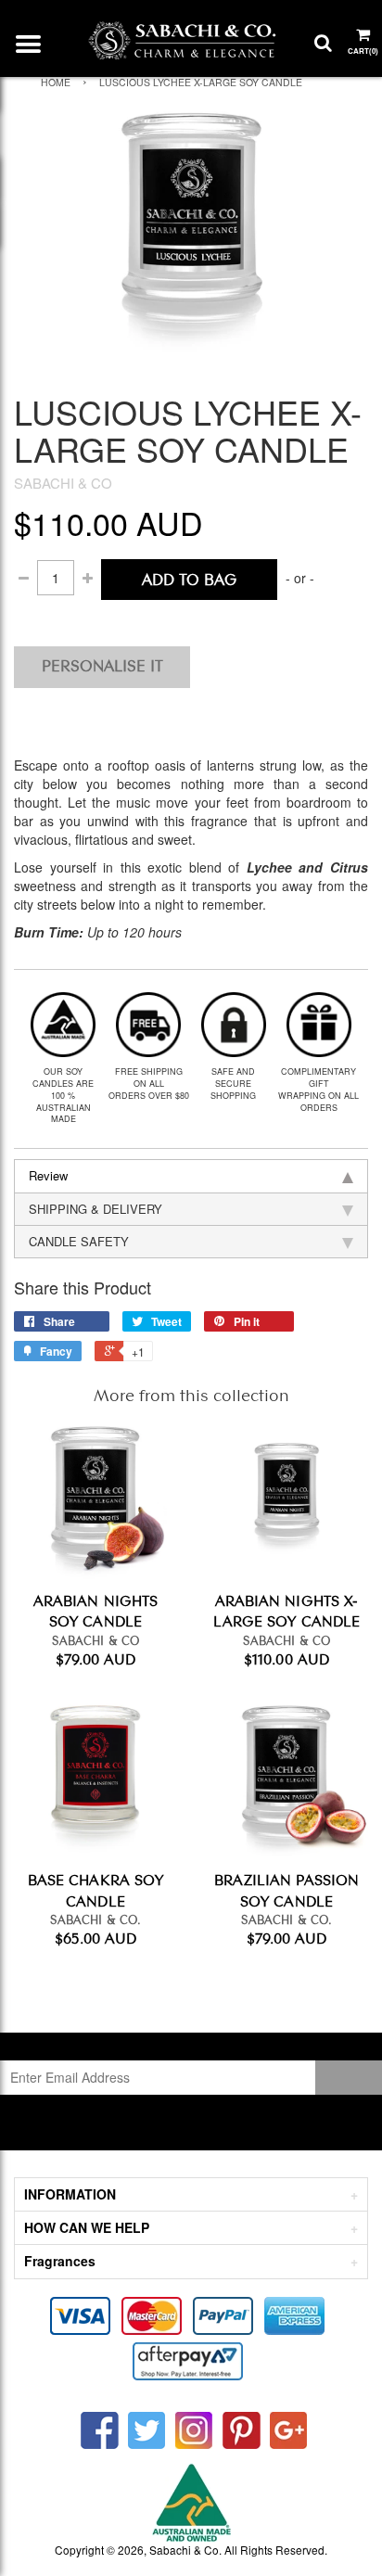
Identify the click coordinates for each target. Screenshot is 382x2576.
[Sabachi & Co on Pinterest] (242, 2431)
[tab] (191, 1175)
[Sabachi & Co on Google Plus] (289, 2431)
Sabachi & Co (184, 2550)
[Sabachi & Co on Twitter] (147, 2431)
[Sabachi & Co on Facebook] (100, 2431)
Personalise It (102, 664)
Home (56, 82)
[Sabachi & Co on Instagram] (194, 2431)
